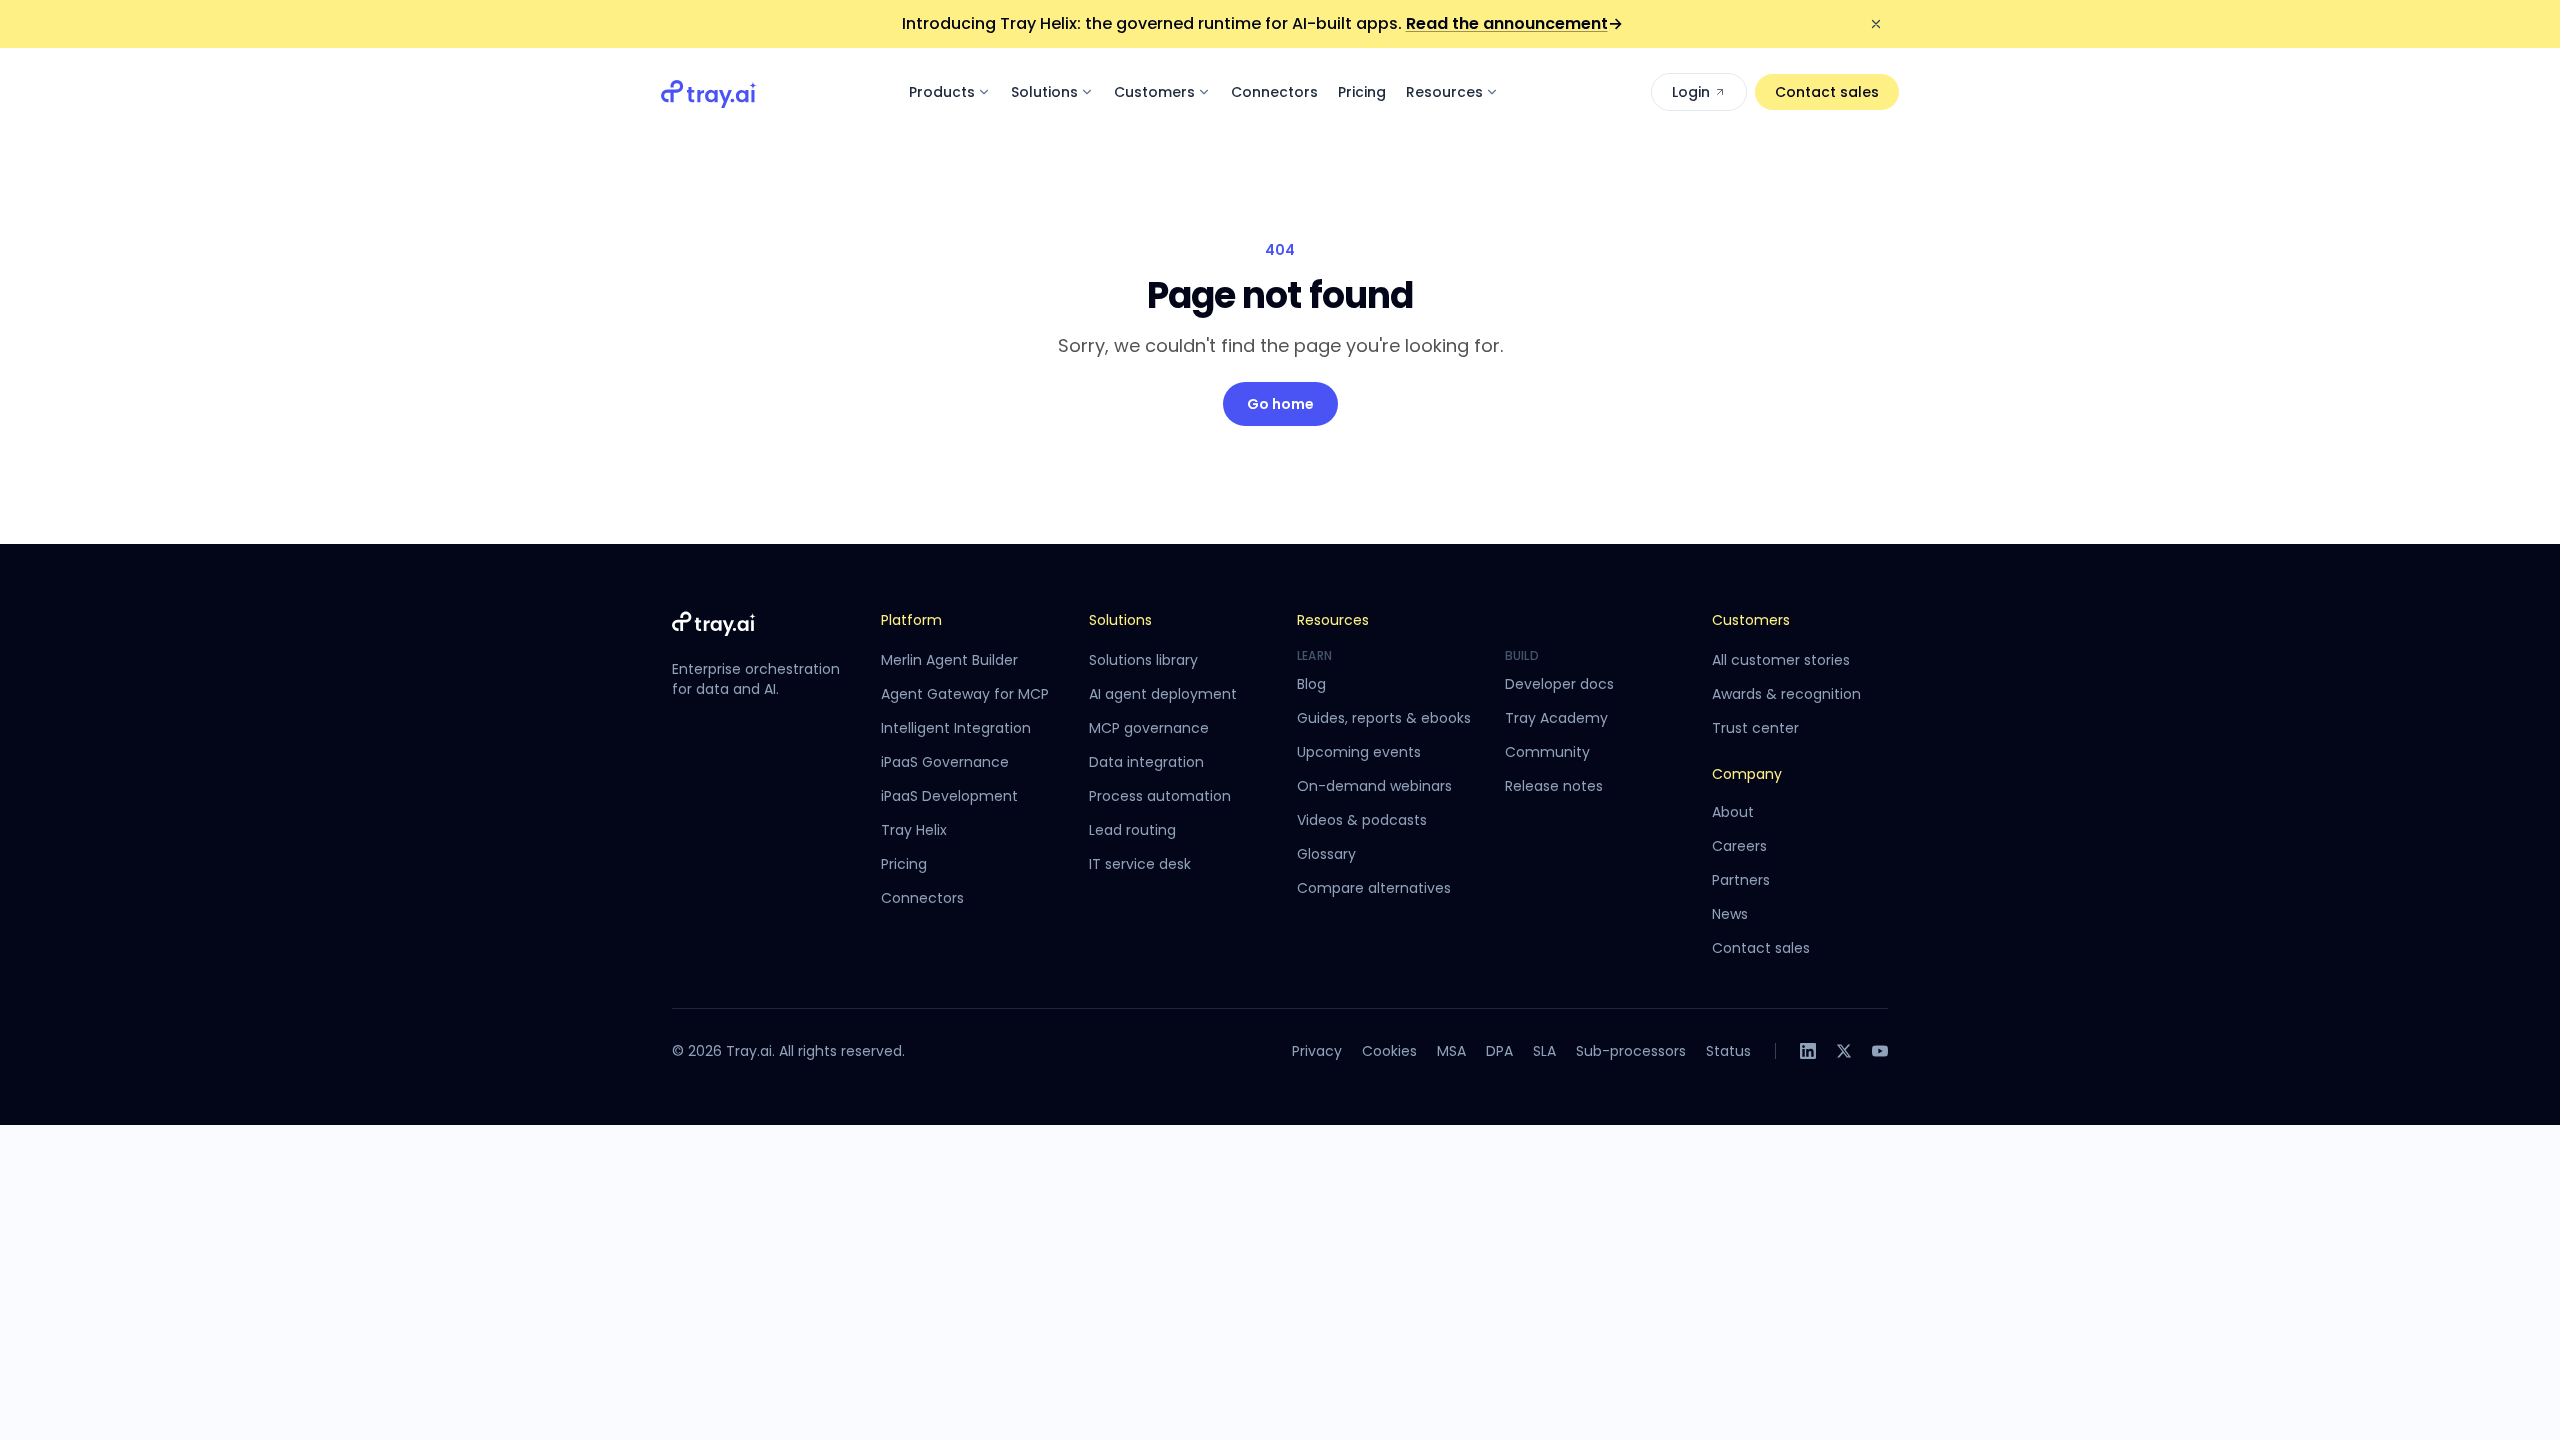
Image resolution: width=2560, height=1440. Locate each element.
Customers (1154, 92)
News (1730, 914)
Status (1728, 1051)
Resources (1444, 92)
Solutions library (1143, 660)
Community (1547, 752)
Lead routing (1132, 830)
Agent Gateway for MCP (965, 694)
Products (942, 92)
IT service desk (1140, 864)
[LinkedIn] (1808, 1051)
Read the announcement (1514, 23)
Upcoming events (1359, 752)
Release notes (1554, 786)
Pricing (1362, 92)
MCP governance (1149, 728)
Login (1691, 92)
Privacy (1317, 1051)
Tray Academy (1556, 718)
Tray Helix (914, 830)
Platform (911, 620)
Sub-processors (1631, 1051)
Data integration (1146, 762)
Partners (1741, 880)
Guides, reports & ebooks (1384, 718)
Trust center (1755, 728)
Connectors (1274, 92)
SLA (1544, 1051)
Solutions (1044, 92)
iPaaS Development (949, 796)
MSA (1451, 1051)
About (1733, 812)
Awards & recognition (1786, 694)
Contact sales (1827, 92)
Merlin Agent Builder (949, 660)
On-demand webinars (1374, 786)
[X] (1844, 1051)
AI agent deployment (1163, 694)
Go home (1280, 404)
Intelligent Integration (956, 728)
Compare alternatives (1374, 888)
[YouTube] (1880, 1051)
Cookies (1389, 1051)
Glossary (1326, 854)
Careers (1739, 846)
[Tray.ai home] (709, 92)
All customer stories (1781, 660)
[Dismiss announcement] (1876, 24)
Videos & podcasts (1362, 820)
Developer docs (1559, 684)
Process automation (1160, 796)
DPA (1499, 1051)
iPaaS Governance (945, 762)
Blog (1311, 684)
